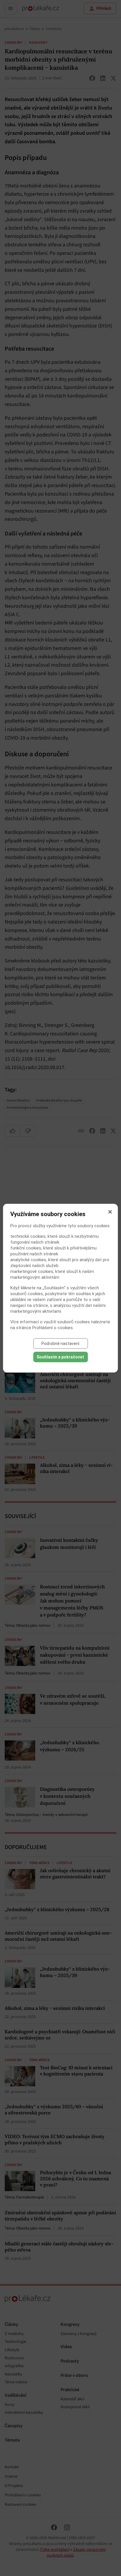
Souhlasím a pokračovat (60, 1357)
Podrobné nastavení (60, 1344)
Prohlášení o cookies (53, 1328)
